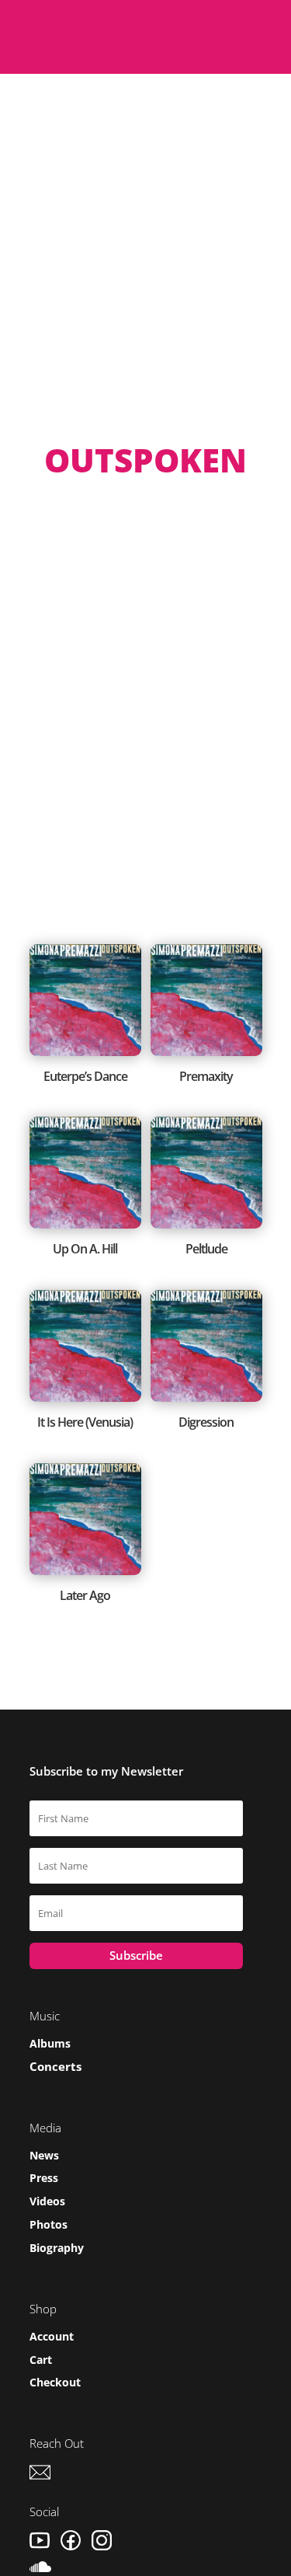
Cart (41, 2360)
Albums (50, 2043)
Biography (57, 2248)
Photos (48, 2224)
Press (44, 2178)
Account (52, 2336)
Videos (47, 2201)
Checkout (55, 2382)
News (44, 2155)
